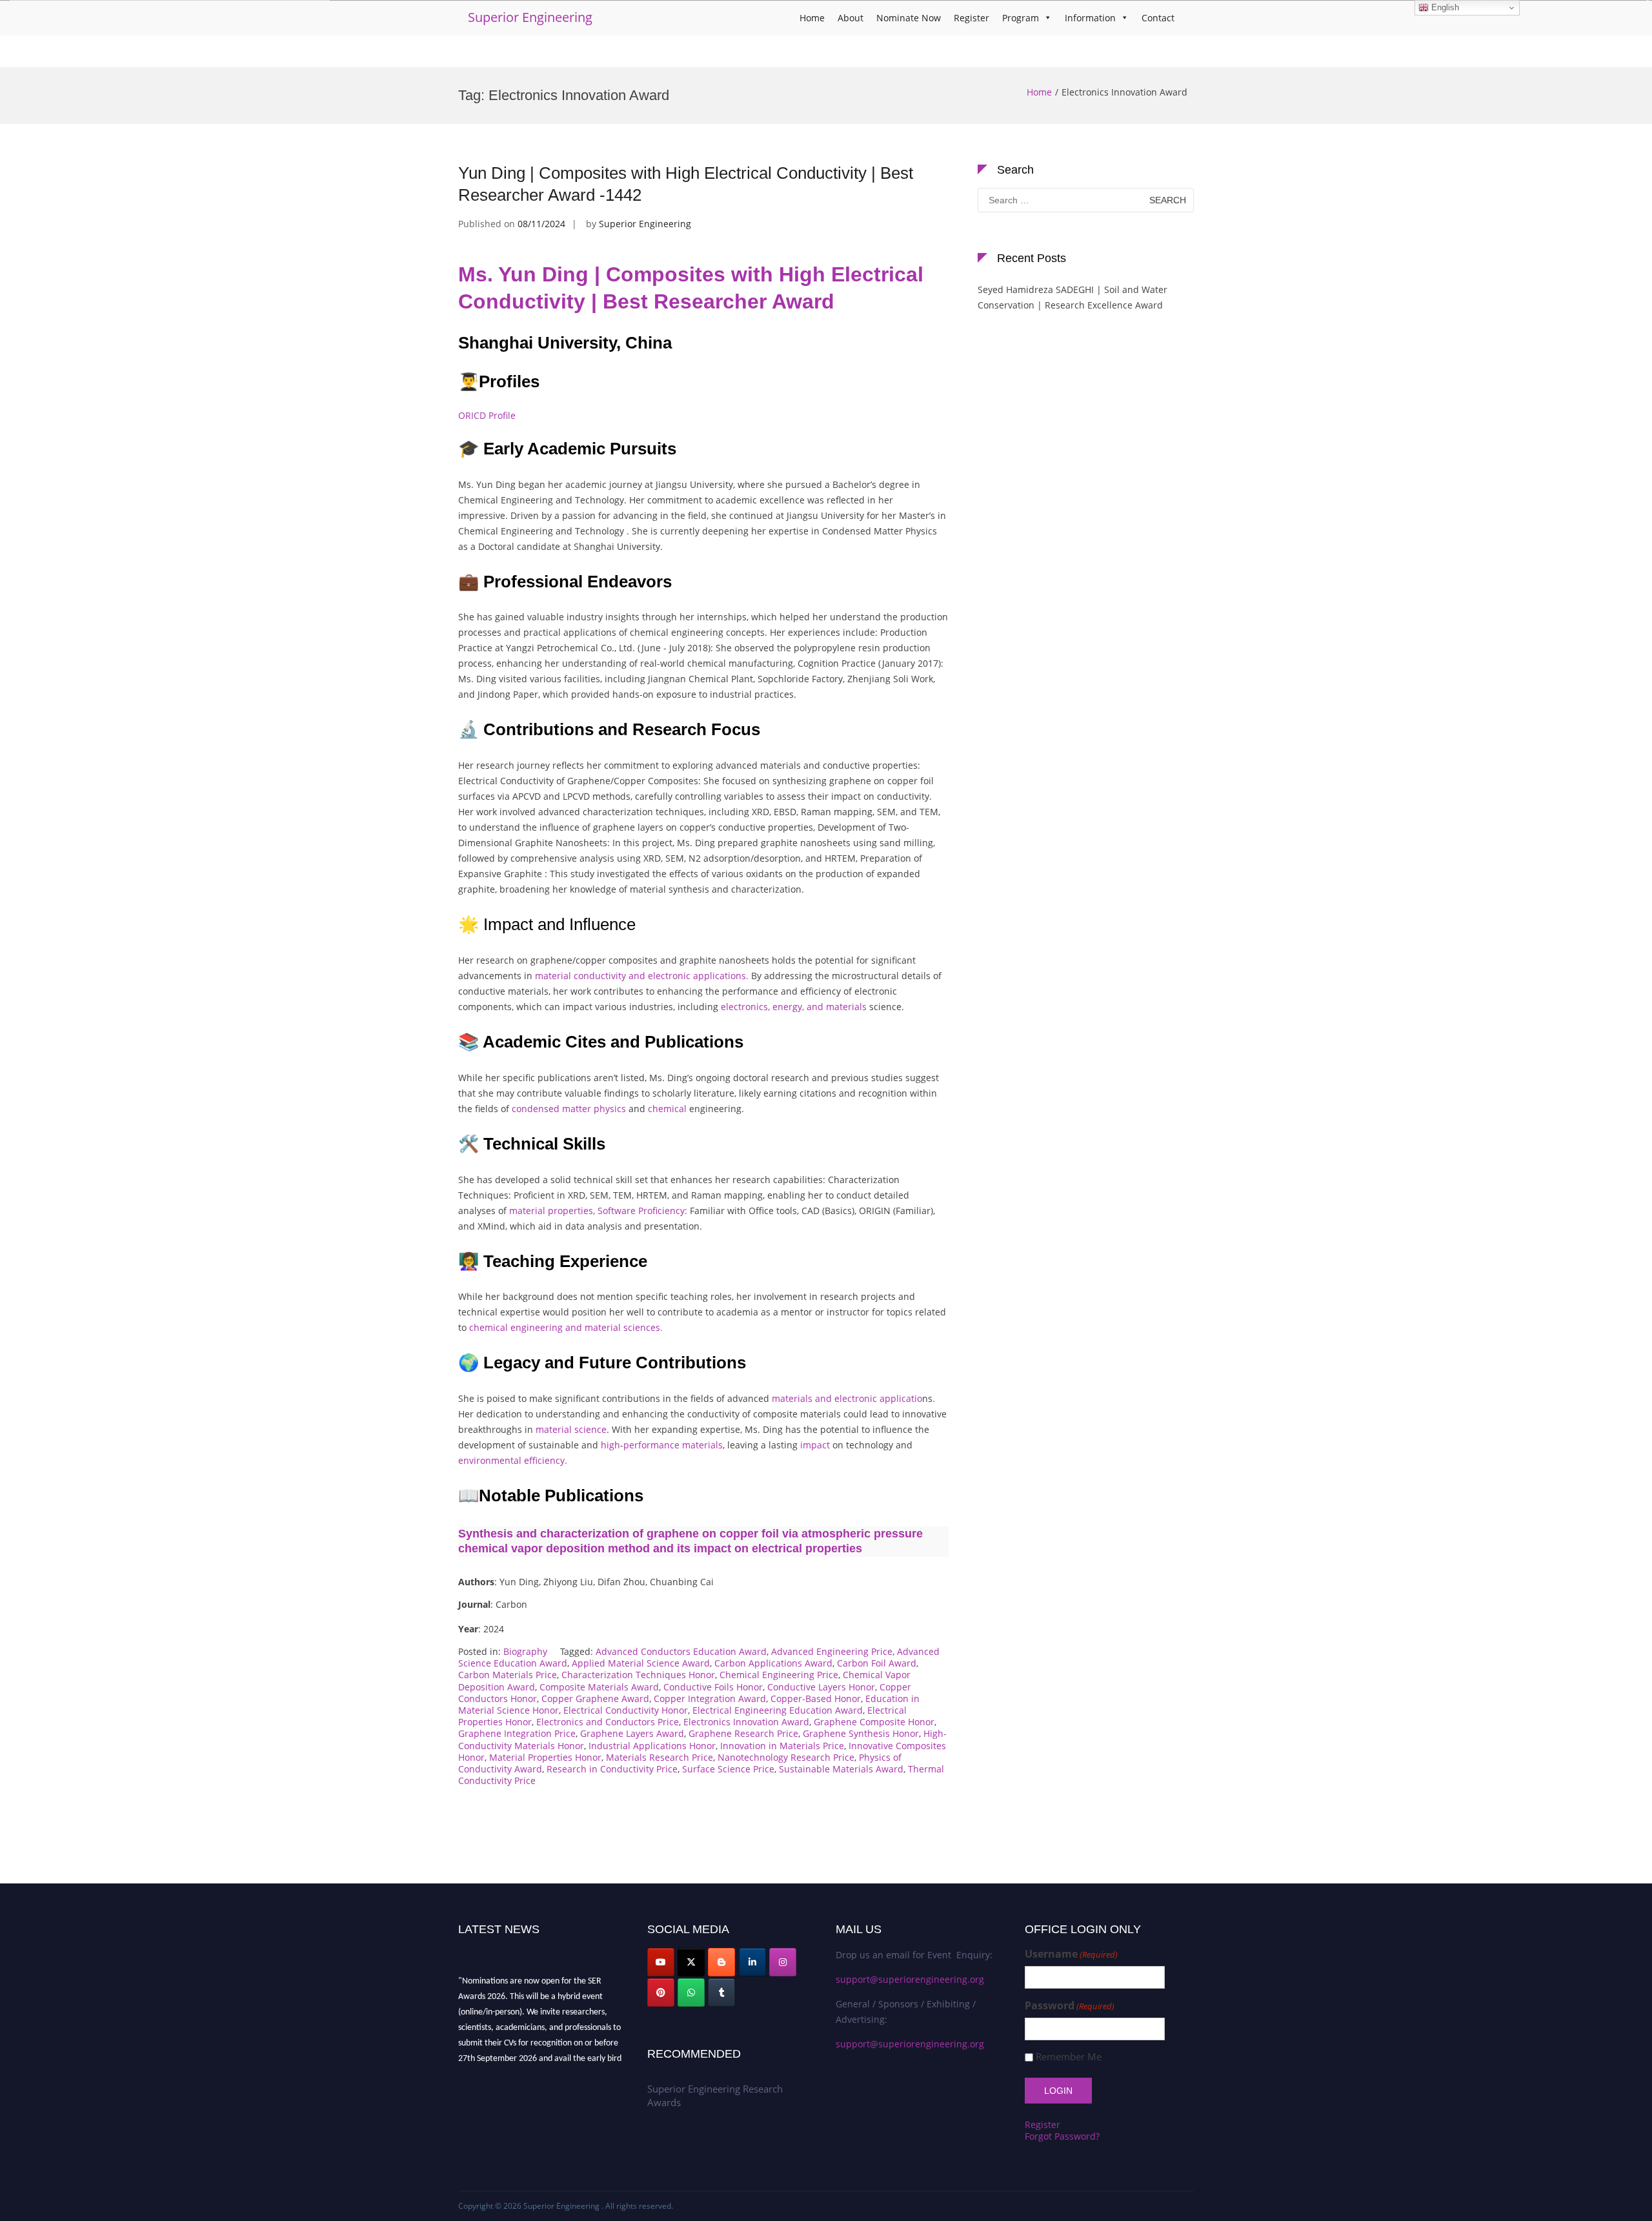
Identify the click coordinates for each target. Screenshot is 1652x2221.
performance (651, 1445)
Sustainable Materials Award (841, 1769)
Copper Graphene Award (595, 1699)
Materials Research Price (660, 1757)
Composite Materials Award (599, 1687)
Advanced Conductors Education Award (681, 1651)
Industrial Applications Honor (652, 1746)
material (554, 1429)
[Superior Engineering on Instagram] (783, 1962)
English (1444, 7)
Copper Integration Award (710, 1699)
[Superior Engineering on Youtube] (661, 1962)
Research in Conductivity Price (612, 1769)
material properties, (552, 1211)
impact (815, 1445)
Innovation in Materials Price (782, 1746)
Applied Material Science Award (641, 1663)
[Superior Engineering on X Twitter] (691, 1962)
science (590, 1429)
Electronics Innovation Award (746, 1722)
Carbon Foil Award (877, 1663)
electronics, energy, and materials (794, 1007)
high (610, 1445)
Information (1090, 18)
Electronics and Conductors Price (608, 1722)
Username (1071, 1954)
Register (972, 18)
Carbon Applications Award (773, 1663)
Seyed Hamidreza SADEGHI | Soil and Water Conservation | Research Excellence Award (1073, 297)
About (851, 18)
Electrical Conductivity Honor (626, 1710)
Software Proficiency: (642, 1211)
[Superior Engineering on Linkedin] (752, 1962)
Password (1070, 2006)
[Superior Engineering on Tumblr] (721, 1993)
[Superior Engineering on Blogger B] (721, 1962)
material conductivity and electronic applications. (642, 976)
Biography (525, 1651)
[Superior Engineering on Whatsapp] (691, 1993)
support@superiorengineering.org (910, 1979)
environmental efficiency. (513, 1460)
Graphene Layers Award (632, 1733)
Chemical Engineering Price (779, 1675)
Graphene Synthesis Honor (861, 1733)
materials (702, 1445)
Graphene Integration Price (517, 1733)
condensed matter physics (569, 1109)
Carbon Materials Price (508, 1675)
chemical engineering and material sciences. (566, 1327)
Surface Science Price (728, 1769)
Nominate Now (909, 18)
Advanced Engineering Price (832, 1651)
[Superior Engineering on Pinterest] (661, 1993)
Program (1021, 18)
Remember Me (1069, 2057)
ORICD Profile (487, 415)
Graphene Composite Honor (874, 1722)
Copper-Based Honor (816, 1699)
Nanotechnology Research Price (786, 1757)
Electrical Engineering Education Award (778, 1710)
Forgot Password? (1062, 2136)
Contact (1158, 18)
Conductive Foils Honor (713, 1687)
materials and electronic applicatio (847, 1398)
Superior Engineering (530, 17)
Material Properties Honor (545, 1757)
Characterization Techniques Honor (638, 1675)
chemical (667, 1109)
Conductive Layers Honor (821, 1687)
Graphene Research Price (743, 1733)
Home (812, 18)
